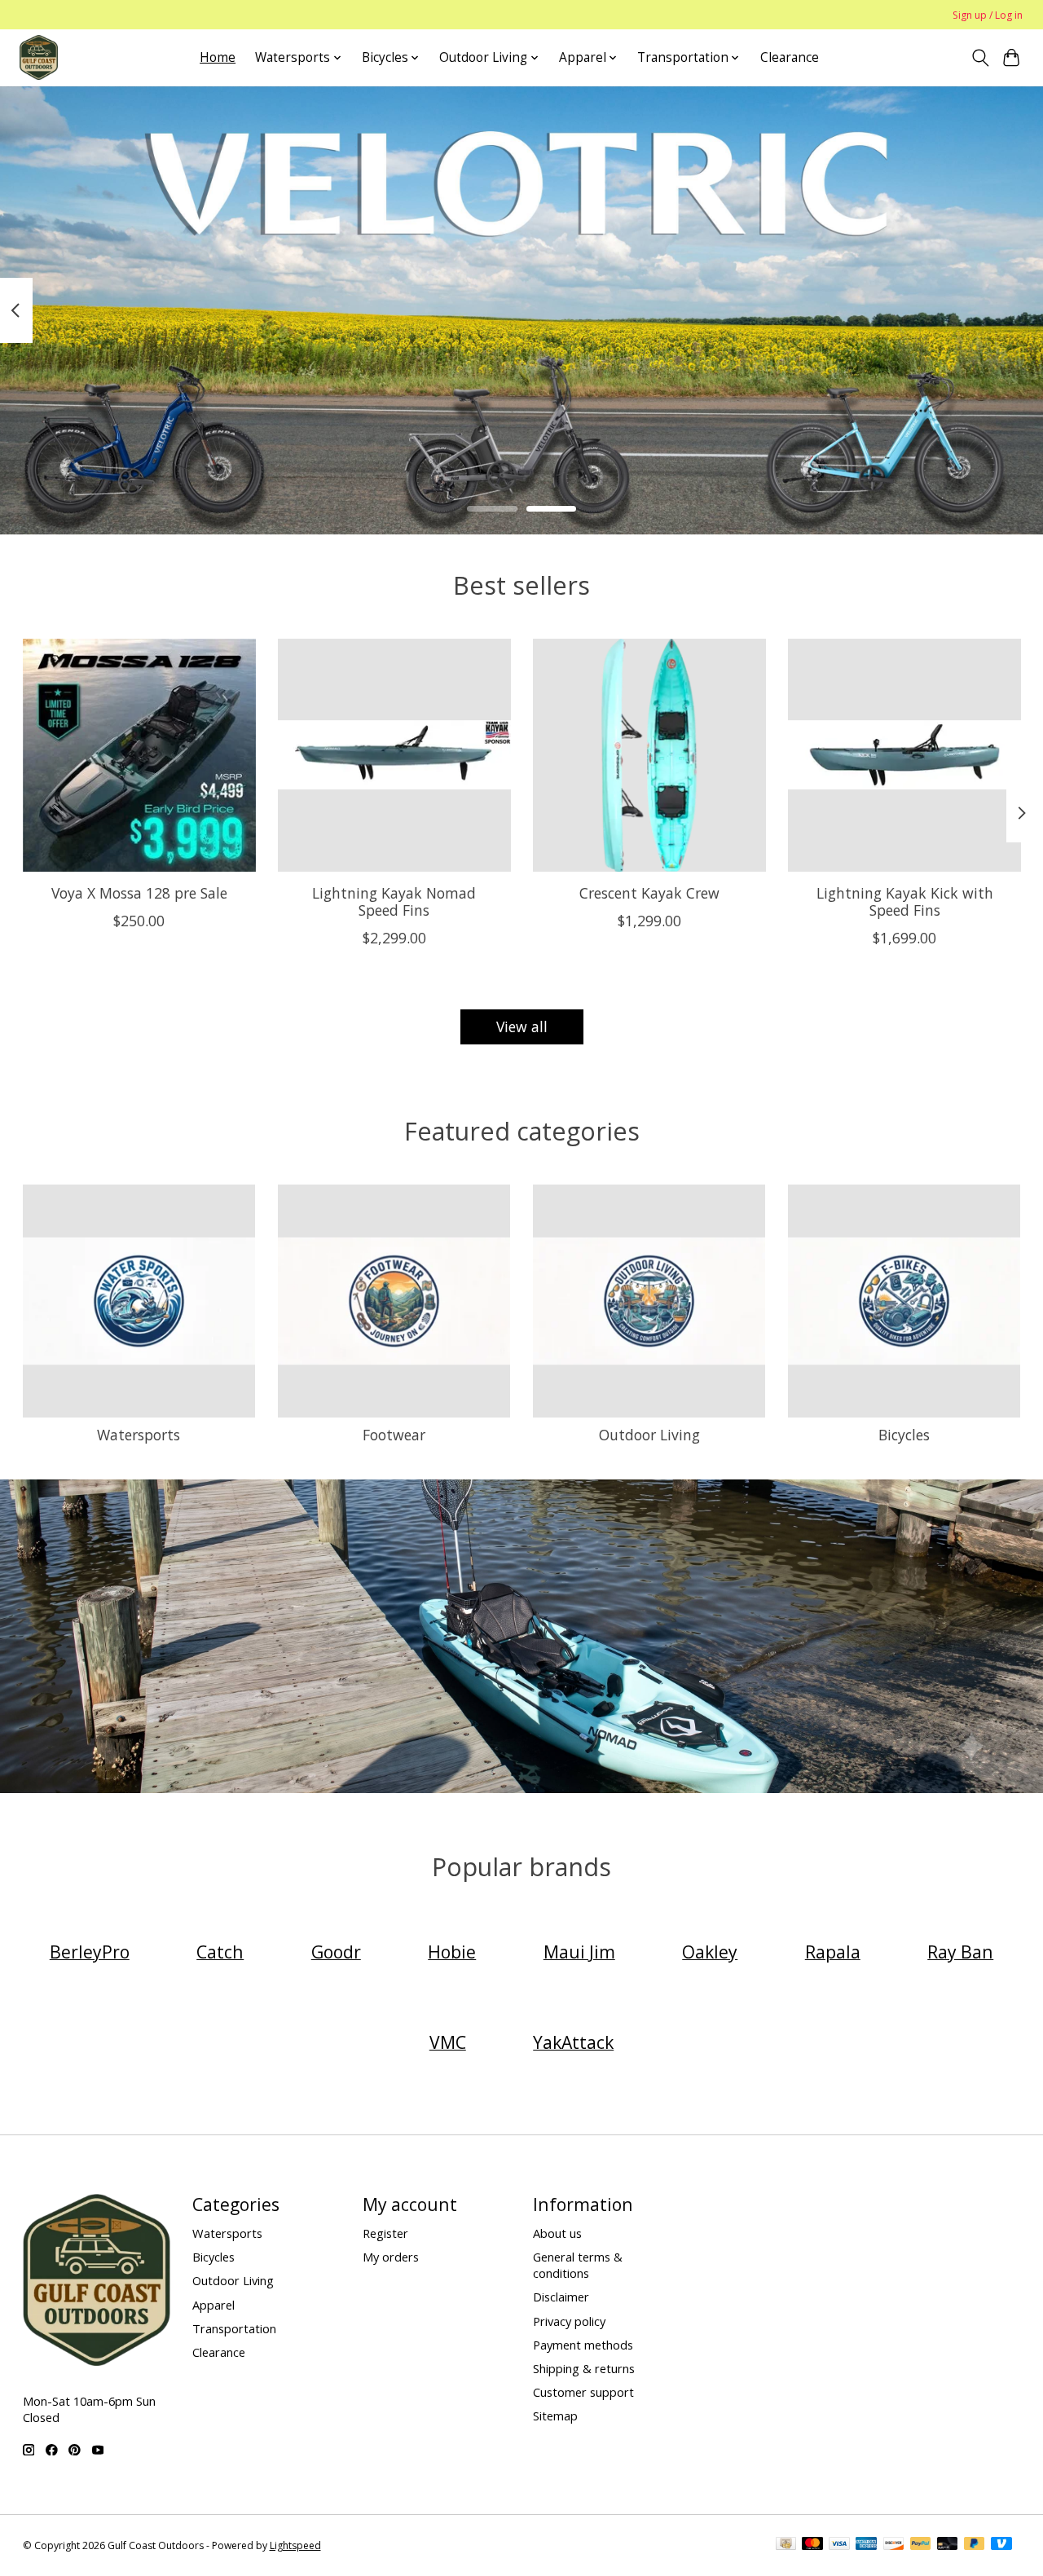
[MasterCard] (812, 2545)
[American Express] (866, 2545)
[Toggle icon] (980, 58)
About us (557, 2233)
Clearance (790, 57)
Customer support (583, 2392)
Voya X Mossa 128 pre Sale (139, 893)
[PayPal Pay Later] (975, 2545)
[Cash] (786, 2545)
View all (522, 1026)
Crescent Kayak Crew (649, 893)
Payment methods (583, 2345)
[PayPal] (921, 2545)
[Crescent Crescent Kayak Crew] (649, 755)
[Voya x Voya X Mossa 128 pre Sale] (139, 755)
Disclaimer (561, 2297)
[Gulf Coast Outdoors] (39, 57)
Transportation (234, 2328)
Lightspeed (295, 2545)
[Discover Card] (894, 2545)
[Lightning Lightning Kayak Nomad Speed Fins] (394, 755)
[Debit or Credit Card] (948, 2545)
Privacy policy (569, 2321)
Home (218, 57)
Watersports (139, 1435)
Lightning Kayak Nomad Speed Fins (394, 901)
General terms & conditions (578, 2265)
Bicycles (904, 1435)
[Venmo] (1001, 2545)
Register (385, 2233)
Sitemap (555, 2416)
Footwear (394, 1435)
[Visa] (839, 2545)
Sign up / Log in (988, 15)
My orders (391, 2257)
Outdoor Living (649, 1435)
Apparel (213, 2305)
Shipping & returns (584, 2368)
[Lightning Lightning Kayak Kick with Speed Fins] (904, 755)
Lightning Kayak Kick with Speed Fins (904, 901)
